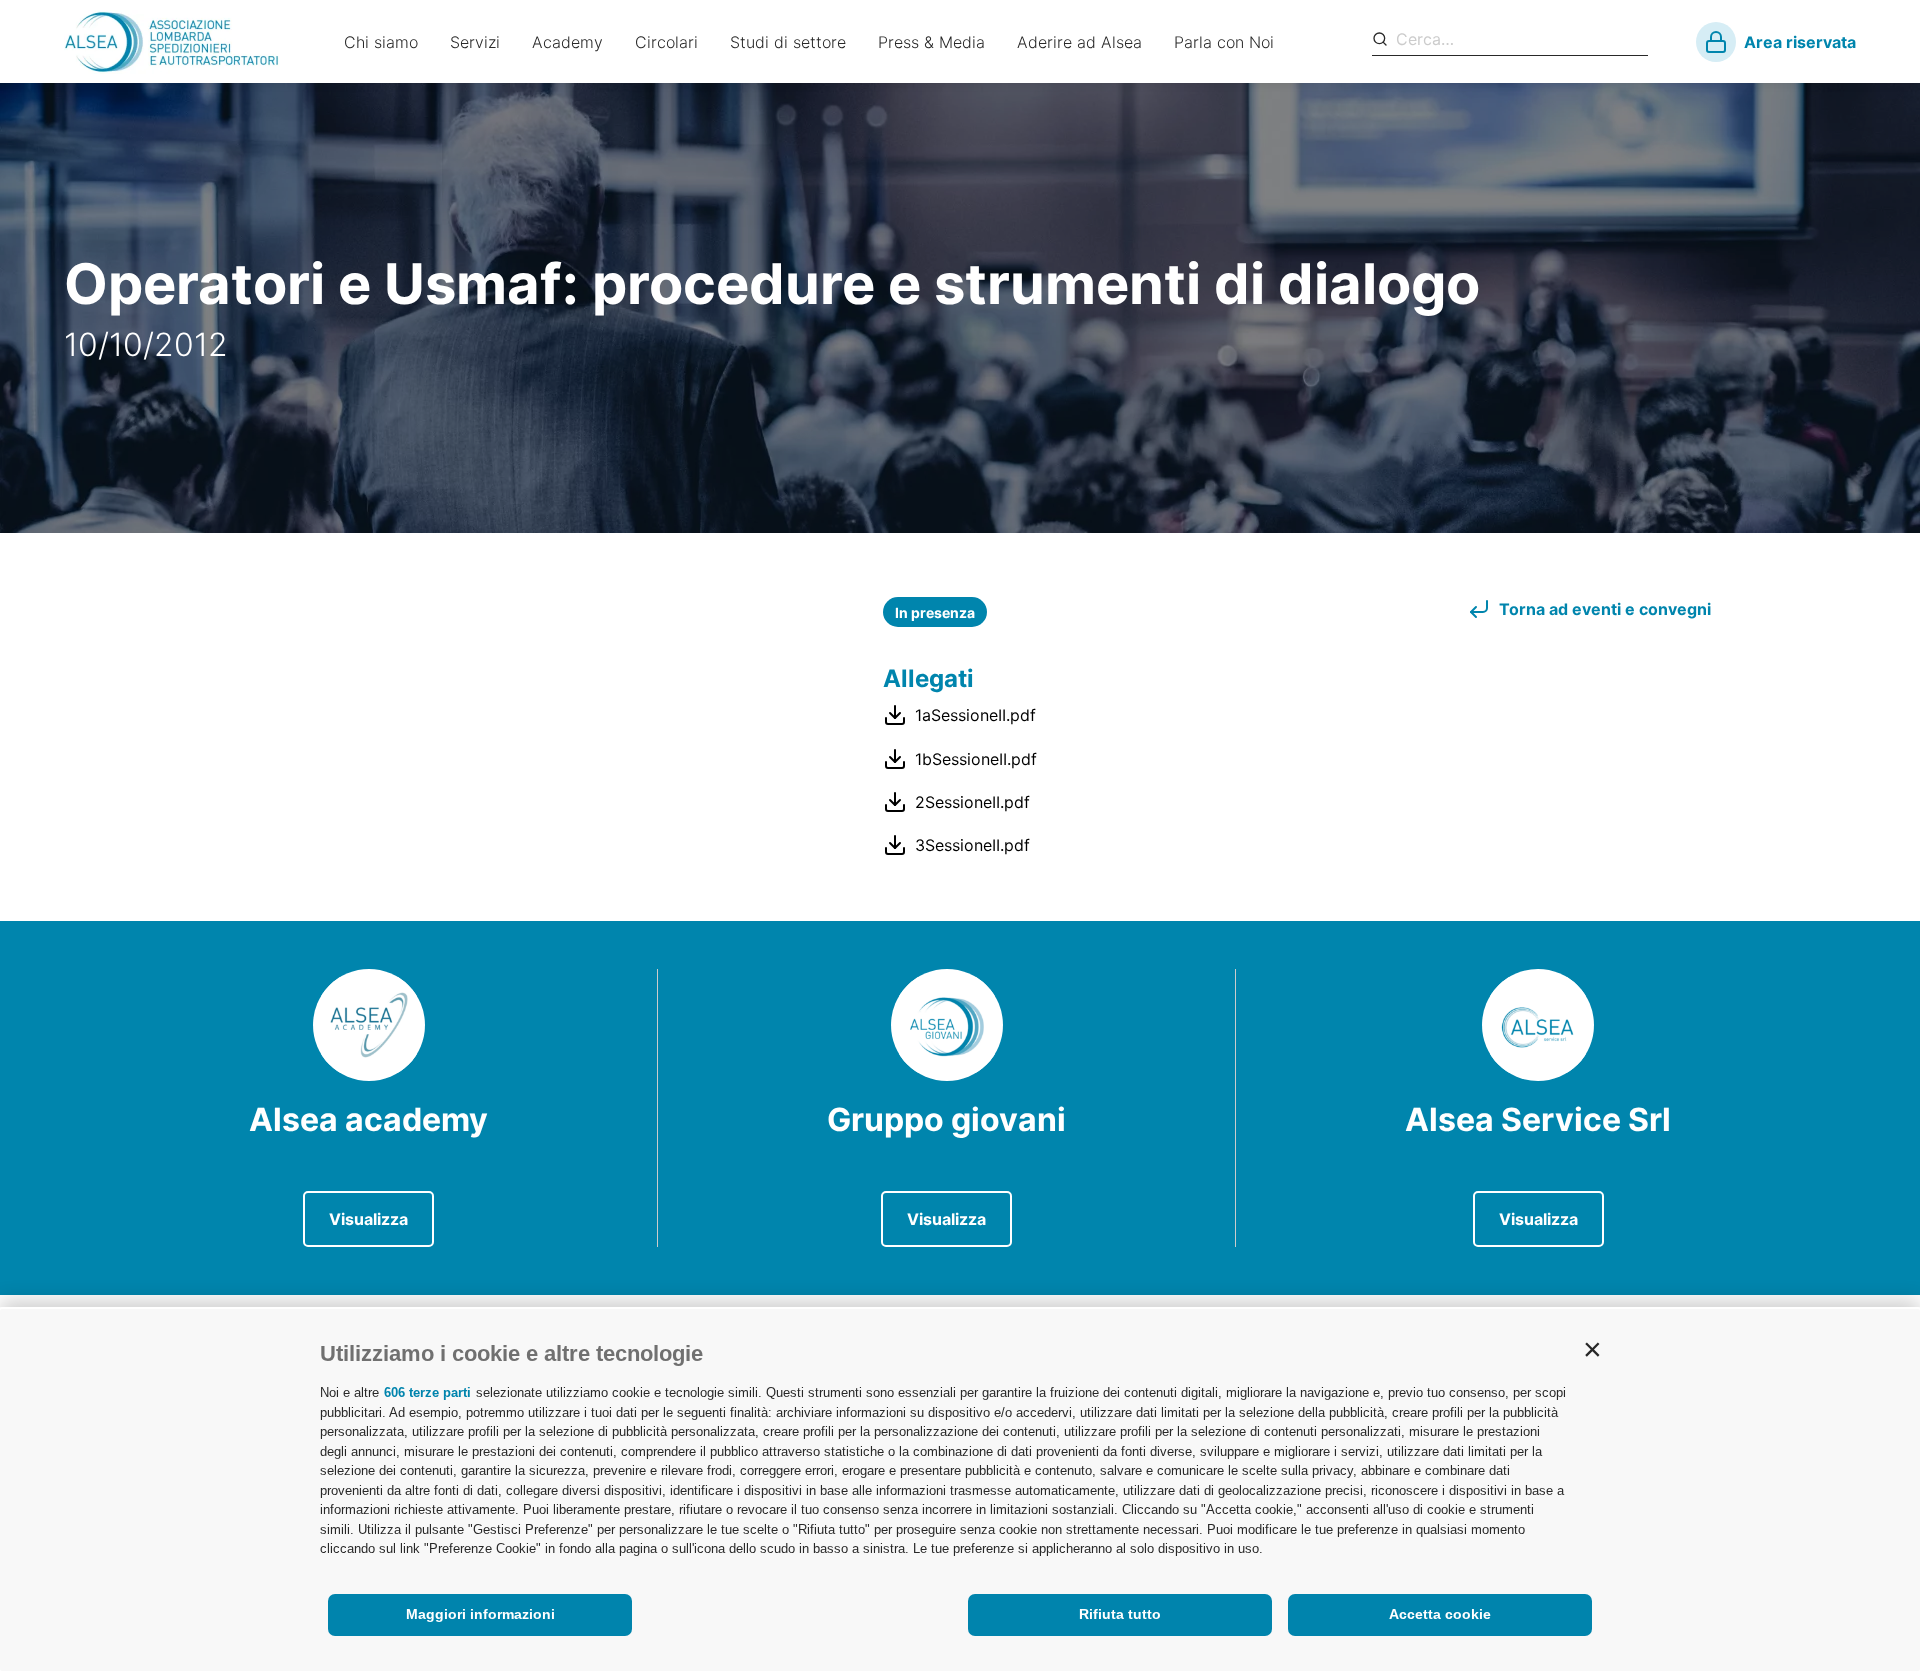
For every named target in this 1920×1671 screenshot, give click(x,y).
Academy (567, 42)
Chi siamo (381, 42)
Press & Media (931, 42)
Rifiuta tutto (1120, 1614)
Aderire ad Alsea (1079, 42)
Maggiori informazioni (480, 1614)
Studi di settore (788, 42)
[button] (1592, 1349)
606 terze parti (427, 1392)
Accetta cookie (1440, 1614)
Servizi (475, 42)
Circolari (666, 42)
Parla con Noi (1224, 42)
